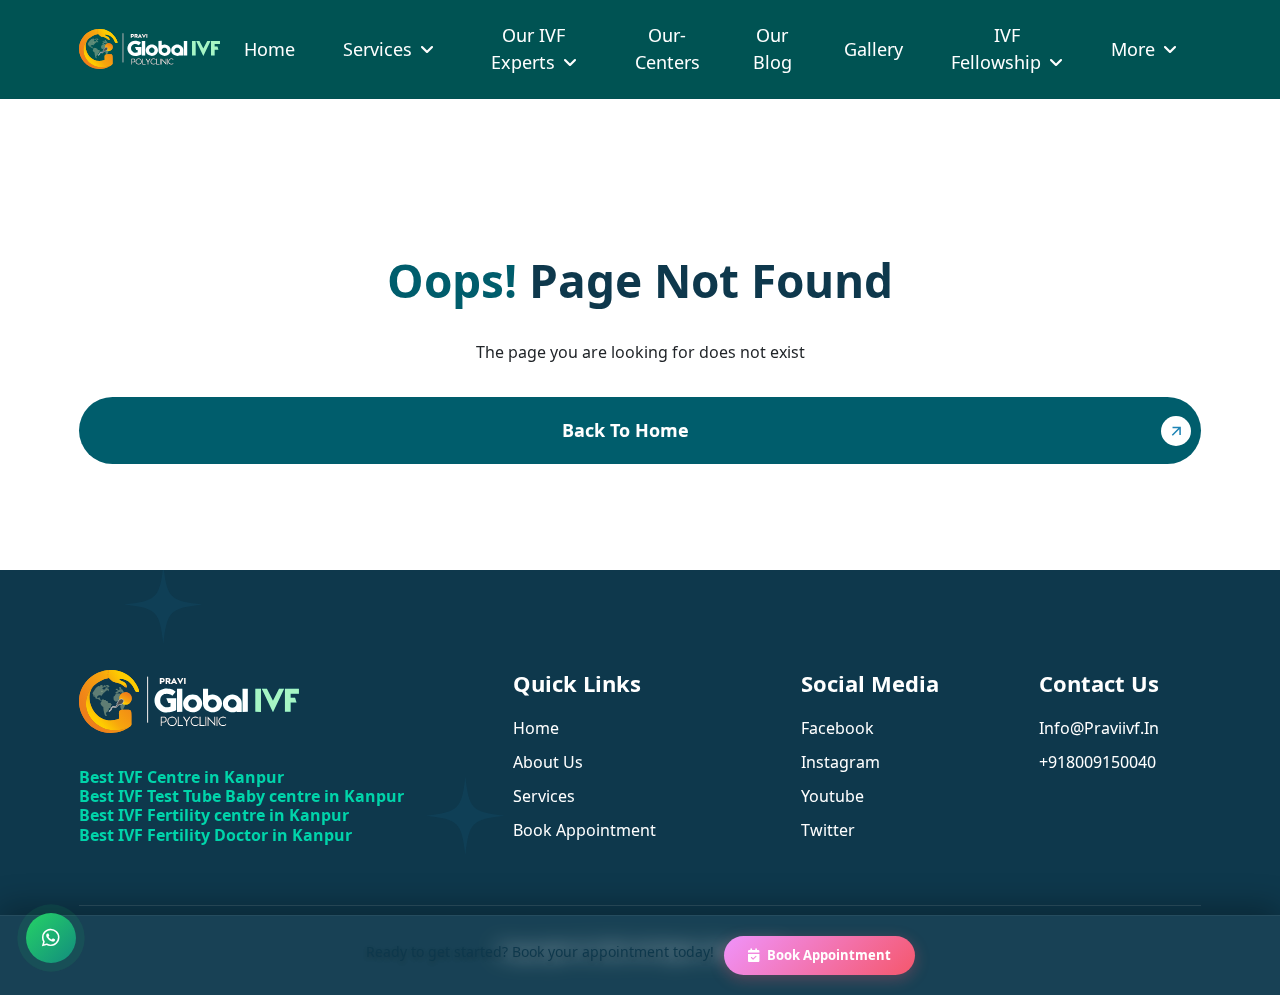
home (536, 728)
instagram (840, 762)
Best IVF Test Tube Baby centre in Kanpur (241, 796)
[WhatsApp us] (51, 938)
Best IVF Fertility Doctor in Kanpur (215, 835)
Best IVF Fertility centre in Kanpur (214, 815)
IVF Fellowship (996, 48)
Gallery (873, 49)
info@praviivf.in (1099, 728)
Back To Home (625, 430)
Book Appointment (829, 955)
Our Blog (772, 48)
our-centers (667, 48)
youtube (832, 796)
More (1133, 49)
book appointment (584, 830)
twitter (828, 830)
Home (269, 49)
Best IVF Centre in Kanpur (181, 777)
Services (377, 49)
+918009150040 (1097, 762)
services (544, 796)
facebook (837, 728)
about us (548, 762)
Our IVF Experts (528, 48)
